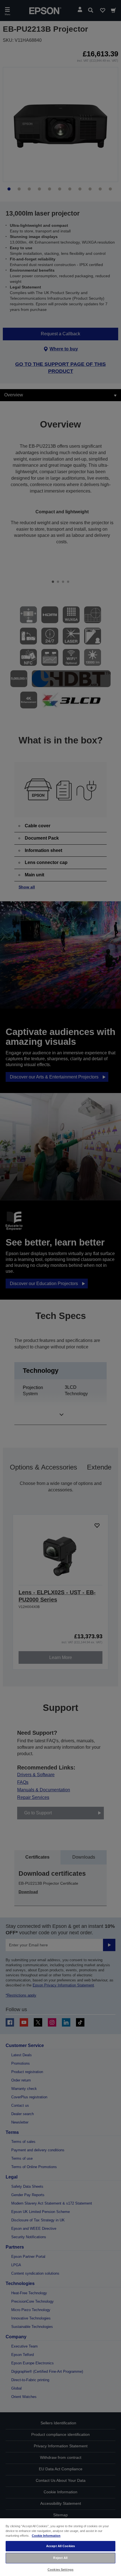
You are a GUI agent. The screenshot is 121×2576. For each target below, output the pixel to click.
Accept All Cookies (60, 2546)
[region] (60, 2547)
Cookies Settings (60, 2570)
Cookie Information (46, 2536)
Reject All (60, 2558)
